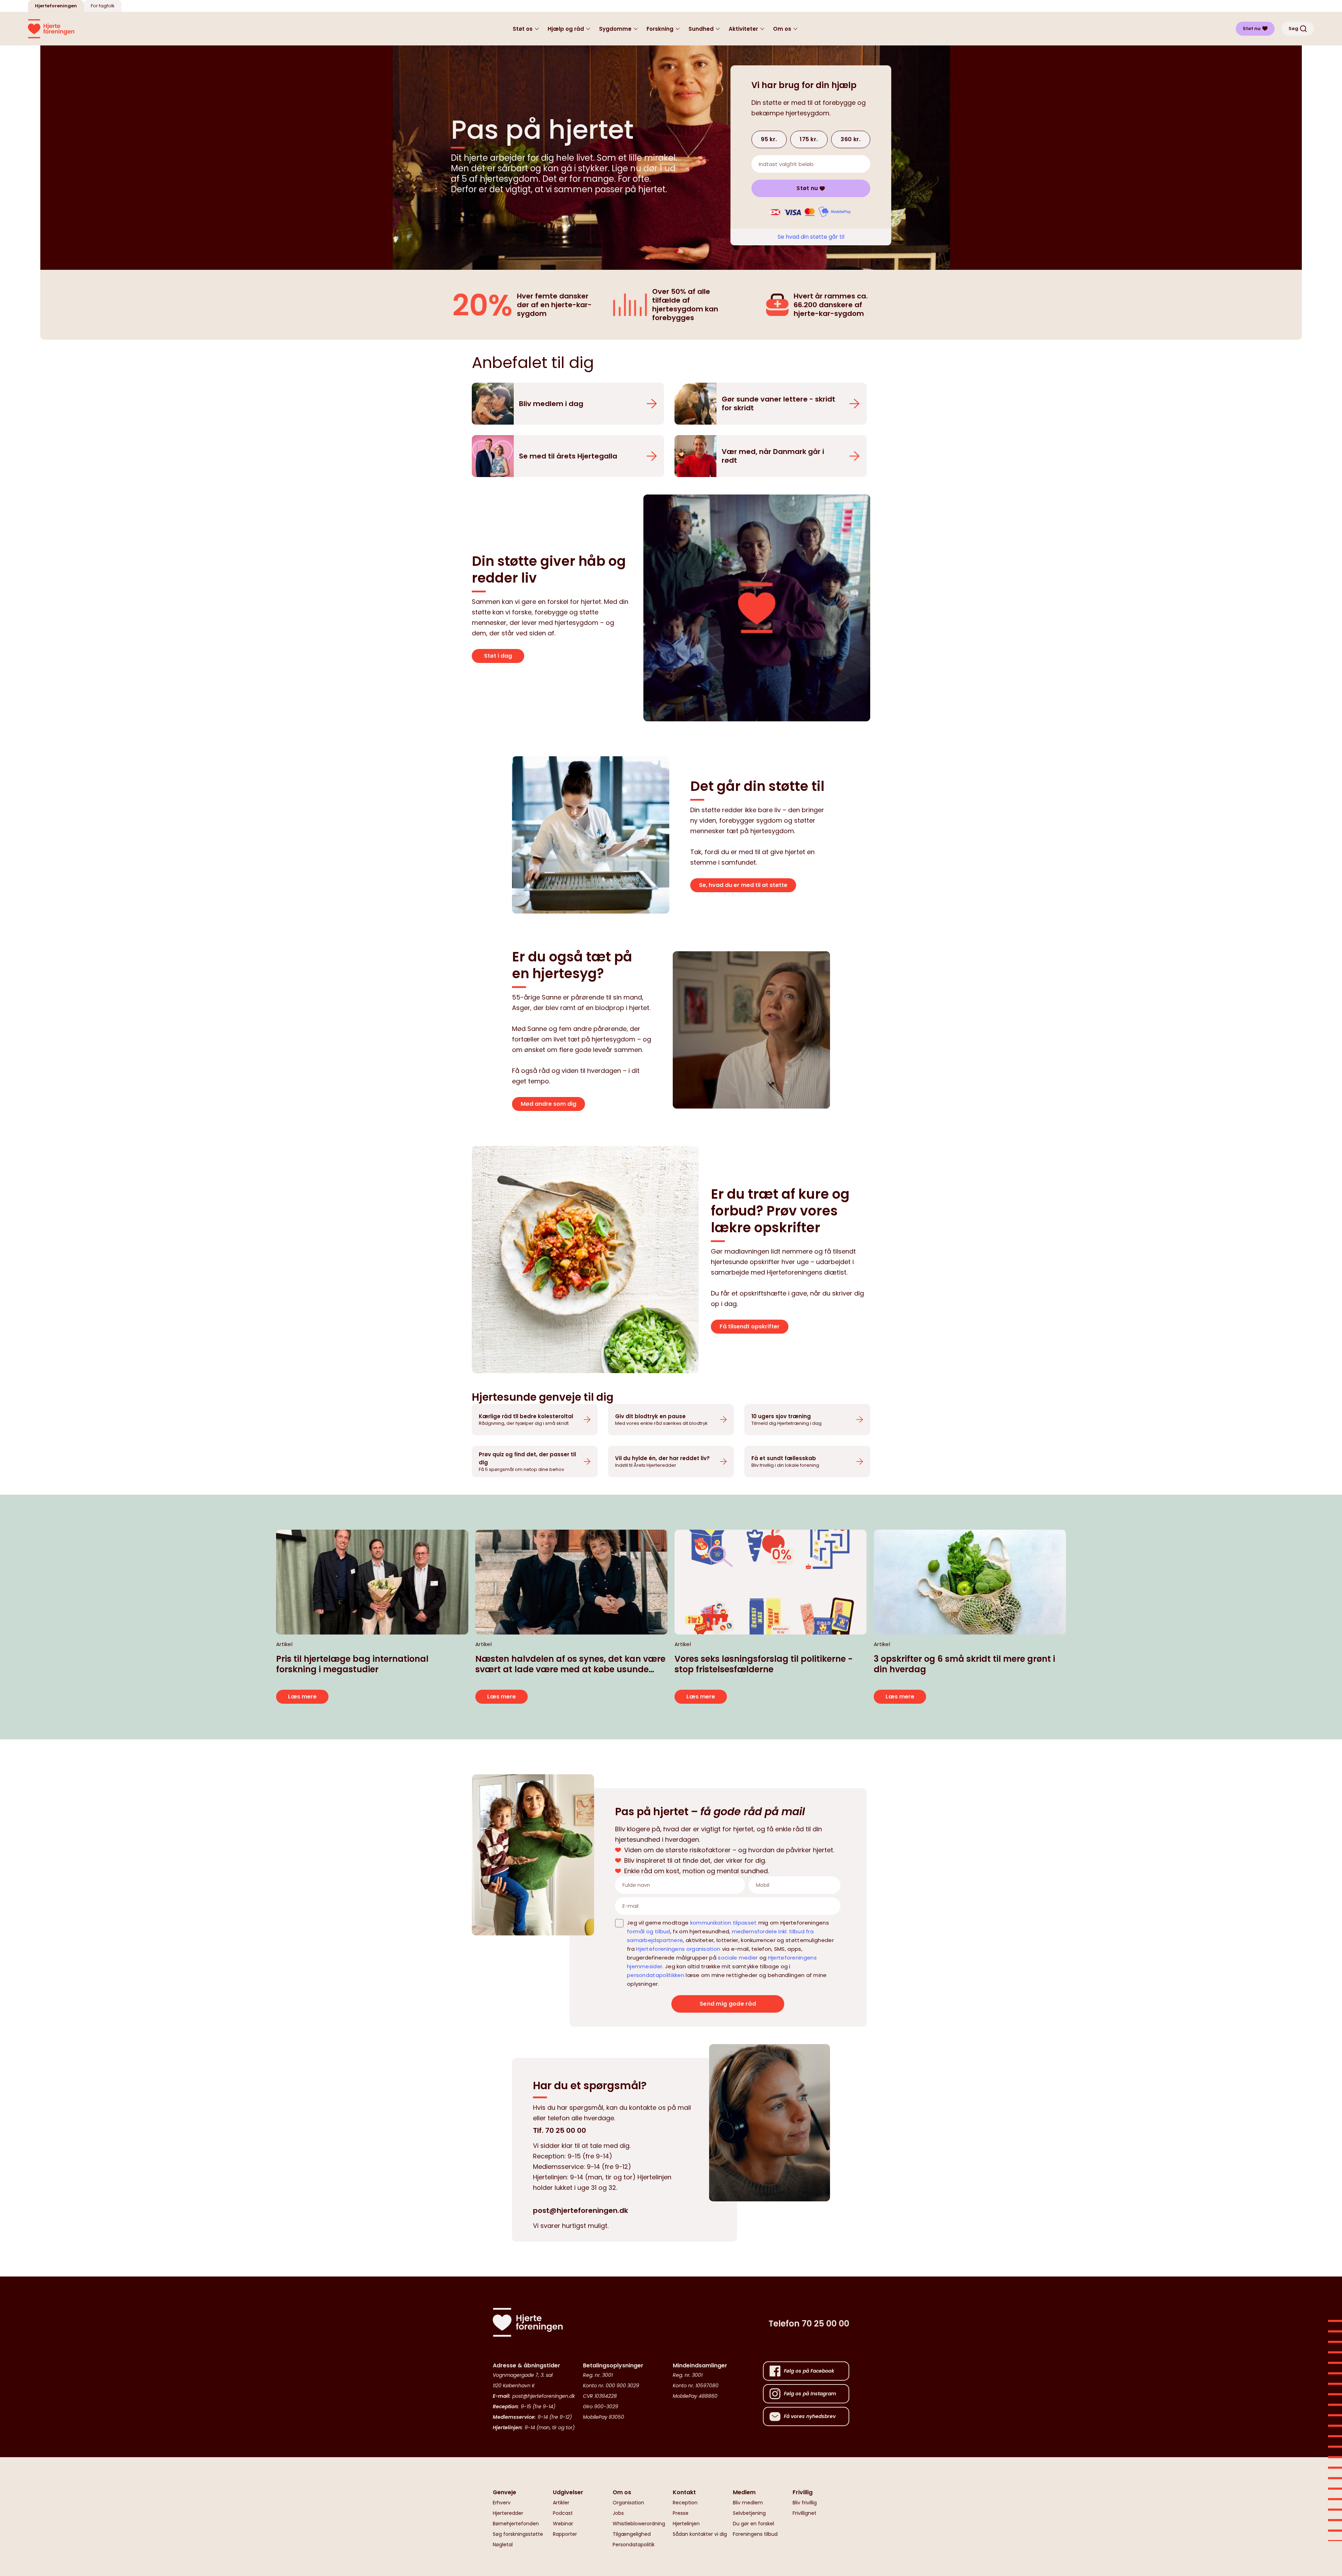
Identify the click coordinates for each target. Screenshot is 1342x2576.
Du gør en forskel (753, 2524)
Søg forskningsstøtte (518, 2534)
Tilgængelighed (632, 2534)
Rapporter (565, 2534)
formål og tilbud (649, 1931)
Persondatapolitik (634, 2545)
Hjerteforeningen (56, 6)
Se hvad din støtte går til (811, 237)
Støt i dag (498, 656)
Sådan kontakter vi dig (700, 2534)
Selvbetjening (749, 2513)
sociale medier (738, 1958)
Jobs (618, 2513)
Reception (685, 2503)
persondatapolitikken (656, 1975)
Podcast (563, 2513)
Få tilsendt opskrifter (750, 1326)
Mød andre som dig (549, 1104)
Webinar (563, 2524)
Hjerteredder (508, 2513)
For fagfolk (103, 6)
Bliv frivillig (805, 2503)
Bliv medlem (748, 2503)
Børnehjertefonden (516, 2524)
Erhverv (502, 2503)
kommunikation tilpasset (724, 1923)
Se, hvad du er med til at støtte (743, 885)
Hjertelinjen (686, 2524)
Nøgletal (503, 2545)
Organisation (628, 2503)
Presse (681, 2513)
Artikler (561, 2503)
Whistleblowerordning (639, 2524)
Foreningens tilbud (755, 2534)
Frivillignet (805, 2513)
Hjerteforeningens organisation (678, 1949)
